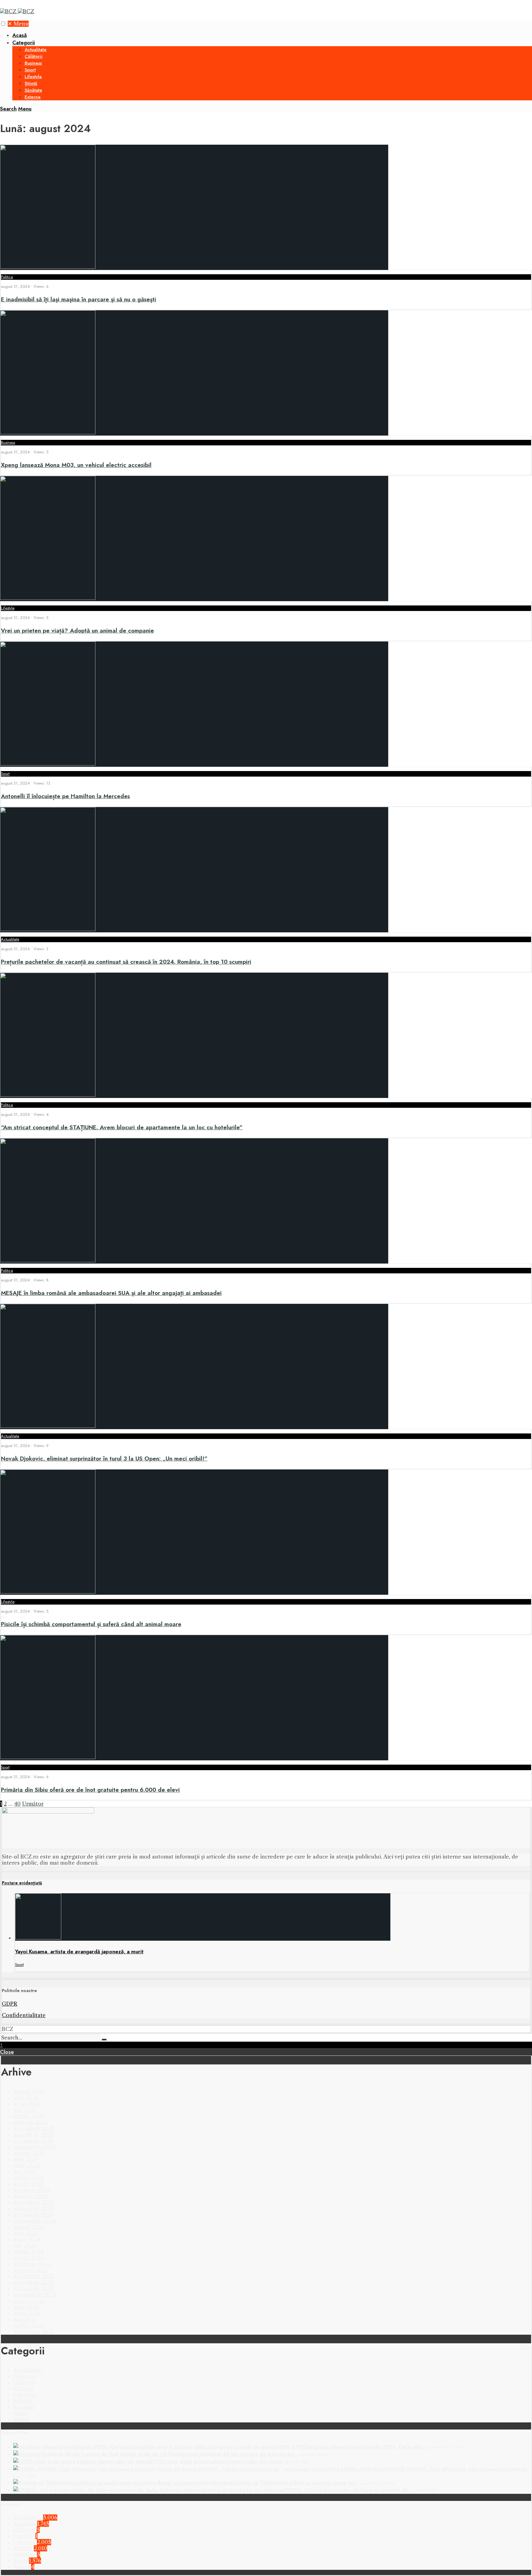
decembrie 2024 (34, 2202)
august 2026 (29, 2092)
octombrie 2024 (33, 2215)
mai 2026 (25, 2110)
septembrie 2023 (35, 2295)
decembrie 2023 (34, 2276)
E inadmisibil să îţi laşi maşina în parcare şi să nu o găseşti (79, 299)
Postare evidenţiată (22, 1883)
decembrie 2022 (34, 2332)
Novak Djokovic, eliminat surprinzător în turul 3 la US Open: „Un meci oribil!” (104, 1459)
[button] (3, 24)
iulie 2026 (26, 2098)
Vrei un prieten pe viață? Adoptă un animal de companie (77, 631)
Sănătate (33, 90)
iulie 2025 (26, 2159)
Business (33, 63)
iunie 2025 (27, 2165)
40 (17, 1804)
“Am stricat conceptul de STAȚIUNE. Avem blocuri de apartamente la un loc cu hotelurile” (122, 1127)
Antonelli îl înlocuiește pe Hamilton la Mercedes (65, 796)
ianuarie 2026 (31, 2122)
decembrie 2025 (34, 2128)
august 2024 (29, 2227)
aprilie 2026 (28, 2116)
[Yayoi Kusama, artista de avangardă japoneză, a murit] (38, 1938)
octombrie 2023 (33, 2289)
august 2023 (29, 2301)
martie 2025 (28, 2184)
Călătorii (34, 56)
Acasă (20, 35)
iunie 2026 (27, 2104)
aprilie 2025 (28, 2178)
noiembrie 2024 (33, 2208)
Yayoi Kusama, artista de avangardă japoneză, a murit (79, 1951)
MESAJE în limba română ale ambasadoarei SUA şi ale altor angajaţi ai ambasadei (111, 1293)
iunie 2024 (27, 2239)
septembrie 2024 (35, 2221)
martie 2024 (28, 2258)
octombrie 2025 (33, 2141)
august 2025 (29, 2153)
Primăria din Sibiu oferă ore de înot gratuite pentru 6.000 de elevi (90, 1790)
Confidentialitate (24, 2015)
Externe (33, 97)
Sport (30, 70)
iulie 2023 (26, 2307)
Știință (31, 83)
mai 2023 (25, 2319)
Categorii (24, 42)
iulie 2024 (26, 2233)
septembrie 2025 (35, 2147)
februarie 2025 (32, 2190)
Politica (7, 277)
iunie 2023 (27, 2313)
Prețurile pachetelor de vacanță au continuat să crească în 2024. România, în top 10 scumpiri (126, 962)
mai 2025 (25, 2172)
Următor (33, 1804)
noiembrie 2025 (33, 2135)
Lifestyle (33, 77)
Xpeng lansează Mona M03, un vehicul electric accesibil (76, 465)
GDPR (10, 2004)
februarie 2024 (32, 2264)
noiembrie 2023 (33, 2282)
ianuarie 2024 (31, 2270)
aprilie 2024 (28, 2252)
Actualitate (36, 50)
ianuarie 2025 (31, 2196)
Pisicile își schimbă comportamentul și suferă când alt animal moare (91, 1624)
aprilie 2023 (28, 2325)
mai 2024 (25, 2245)
